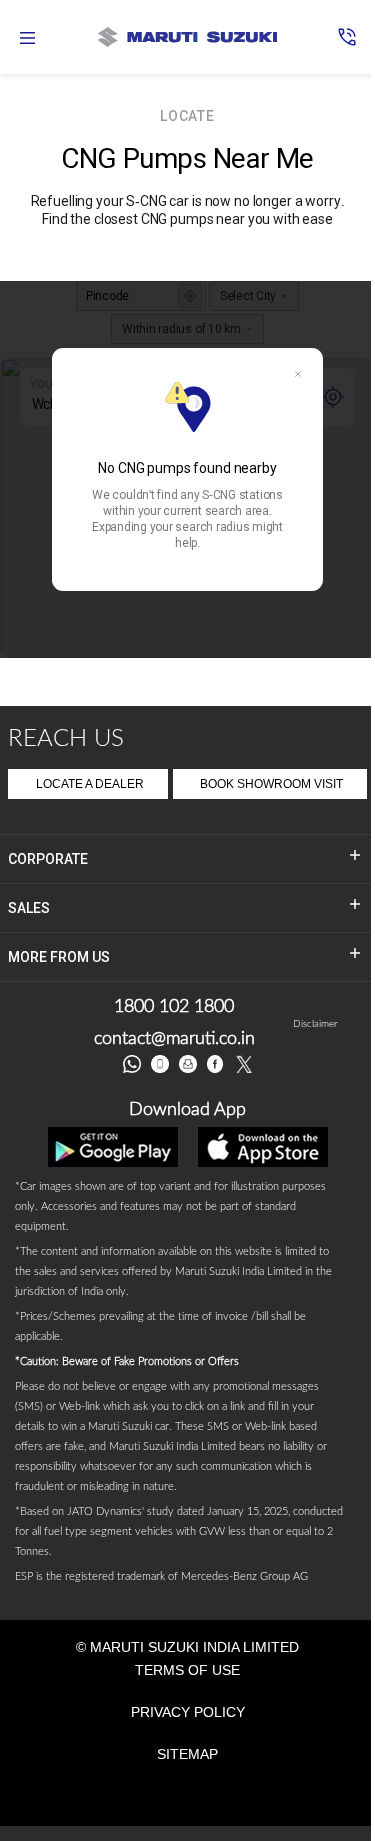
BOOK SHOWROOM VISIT (271, 784)
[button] (347, 37)
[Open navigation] (28, 38)
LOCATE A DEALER (90, 784)
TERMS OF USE (187, 1670)
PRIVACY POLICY (188, 1712)
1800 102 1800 (174, 1007)
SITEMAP (187, 1754)
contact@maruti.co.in (174, 1039)
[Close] (298, 374)
